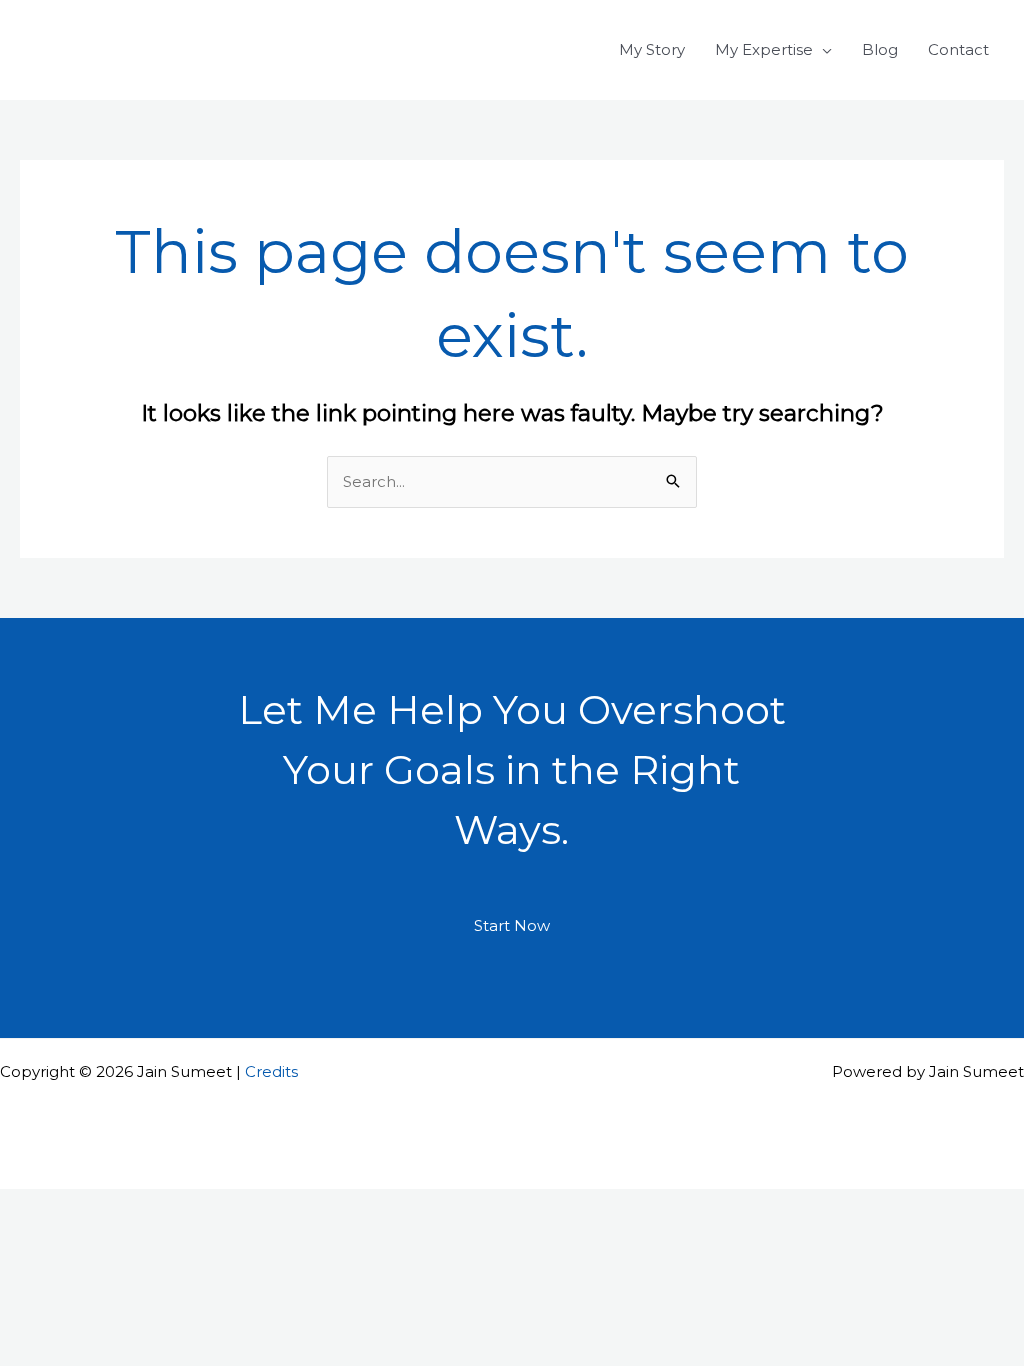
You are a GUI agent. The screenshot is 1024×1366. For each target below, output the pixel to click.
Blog (880, 49)
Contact (958, 49)
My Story (652, 49)
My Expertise (764, 49)
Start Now (512, 925)
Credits (271, 1071)
